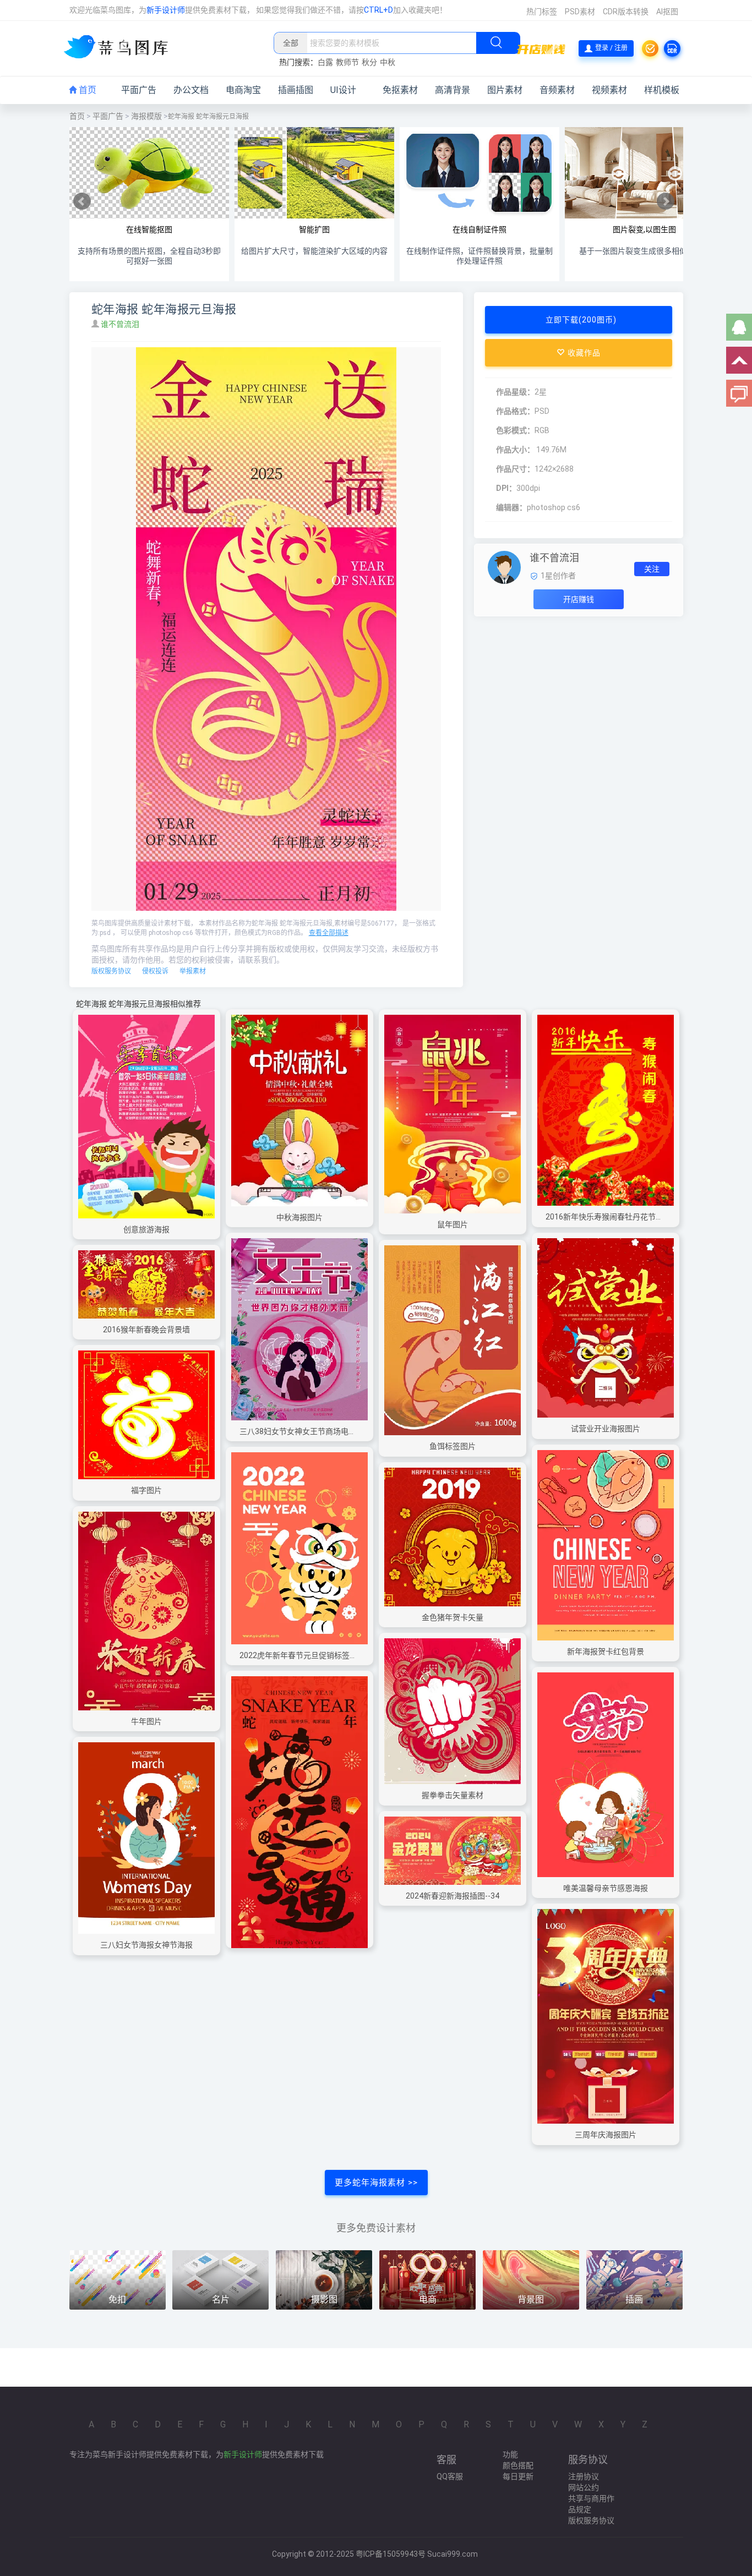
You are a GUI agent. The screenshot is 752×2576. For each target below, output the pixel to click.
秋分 (369, 62)
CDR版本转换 (626, 12)
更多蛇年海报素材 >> (376, 2183)
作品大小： (515, 450)
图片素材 (505, 90)
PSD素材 (580, 12)
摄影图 (324, 2299)
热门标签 (542, 12)
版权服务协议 (111, 971)
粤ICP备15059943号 (391, 2554)
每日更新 (518, 2476)
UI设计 (343, 90)
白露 (325, 62)
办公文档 (191, 90)
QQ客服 (450, 2476)
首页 (86, 90)
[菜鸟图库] (120, 48)
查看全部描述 (329, 933)
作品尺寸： (515, 469)
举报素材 (193, 971)
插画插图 (296, 90)
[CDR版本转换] (672, 48)
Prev (82, 201)
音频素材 (557, 90)
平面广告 (139, 90)
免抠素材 (400, 90)
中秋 (388, 62)
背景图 (531, 2299)
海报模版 (146, 116)
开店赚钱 (579, 599)
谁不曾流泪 (121, 324)
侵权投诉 (155, 971)
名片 (221, 2299)
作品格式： (515, 411)
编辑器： (511, 507)
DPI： (506, 488)
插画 (634, 2299)
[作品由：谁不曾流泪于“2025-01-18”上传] (504, 567)
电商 (428, 2299)
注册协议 (584, 2476)
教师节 (347, 62)
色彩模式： (515, 430)
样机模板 (662, 90)
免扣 (117, 2299)
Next (666, 201)
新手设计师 (166, 10)
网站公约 (584, 2487)
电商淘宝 (243, 90)
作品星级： (515, 392)
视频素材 (609, 90)
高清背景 (453, 90)
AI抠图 (667, 12)
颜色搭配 (518, 2465)
